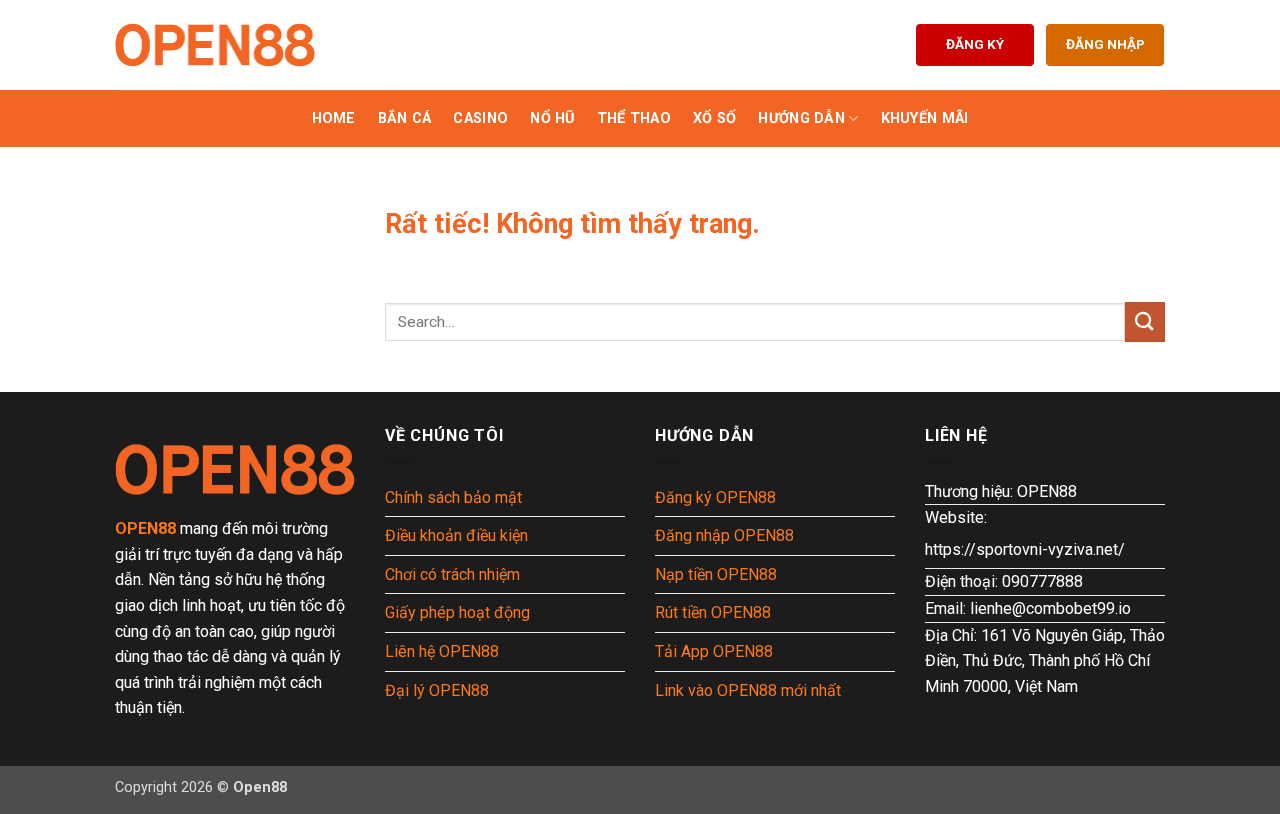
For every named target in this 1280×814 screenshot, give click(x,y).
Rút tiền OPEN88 (713, 612)
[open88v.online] (215, 45)
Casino (480, 118)
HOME (334, 118)
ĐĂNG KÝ (975, 44)
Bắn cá (405, 118)
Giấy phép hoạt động (457, 612)
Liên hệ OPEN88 (442, 651)
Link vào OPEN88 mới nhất (748, 690)
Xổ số (714, 118)
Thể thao (634, 118)
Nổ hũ (552, 118)
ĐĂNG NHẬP (1105, 44)
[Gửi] (1145, 321)
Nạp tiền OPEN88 (716, 574)
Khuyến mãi (925, 118)
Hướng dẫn (801, 118)
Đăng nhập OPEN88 (724, 535)
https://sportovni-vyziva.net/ (1025, 549)
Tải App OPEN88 (714, 651)
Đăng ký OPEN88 (715, 497)
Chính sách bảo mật (453, 497)
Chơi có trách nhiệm (452, 574)
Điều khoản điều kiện (456, 535)
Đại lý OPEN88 (437, 690)
